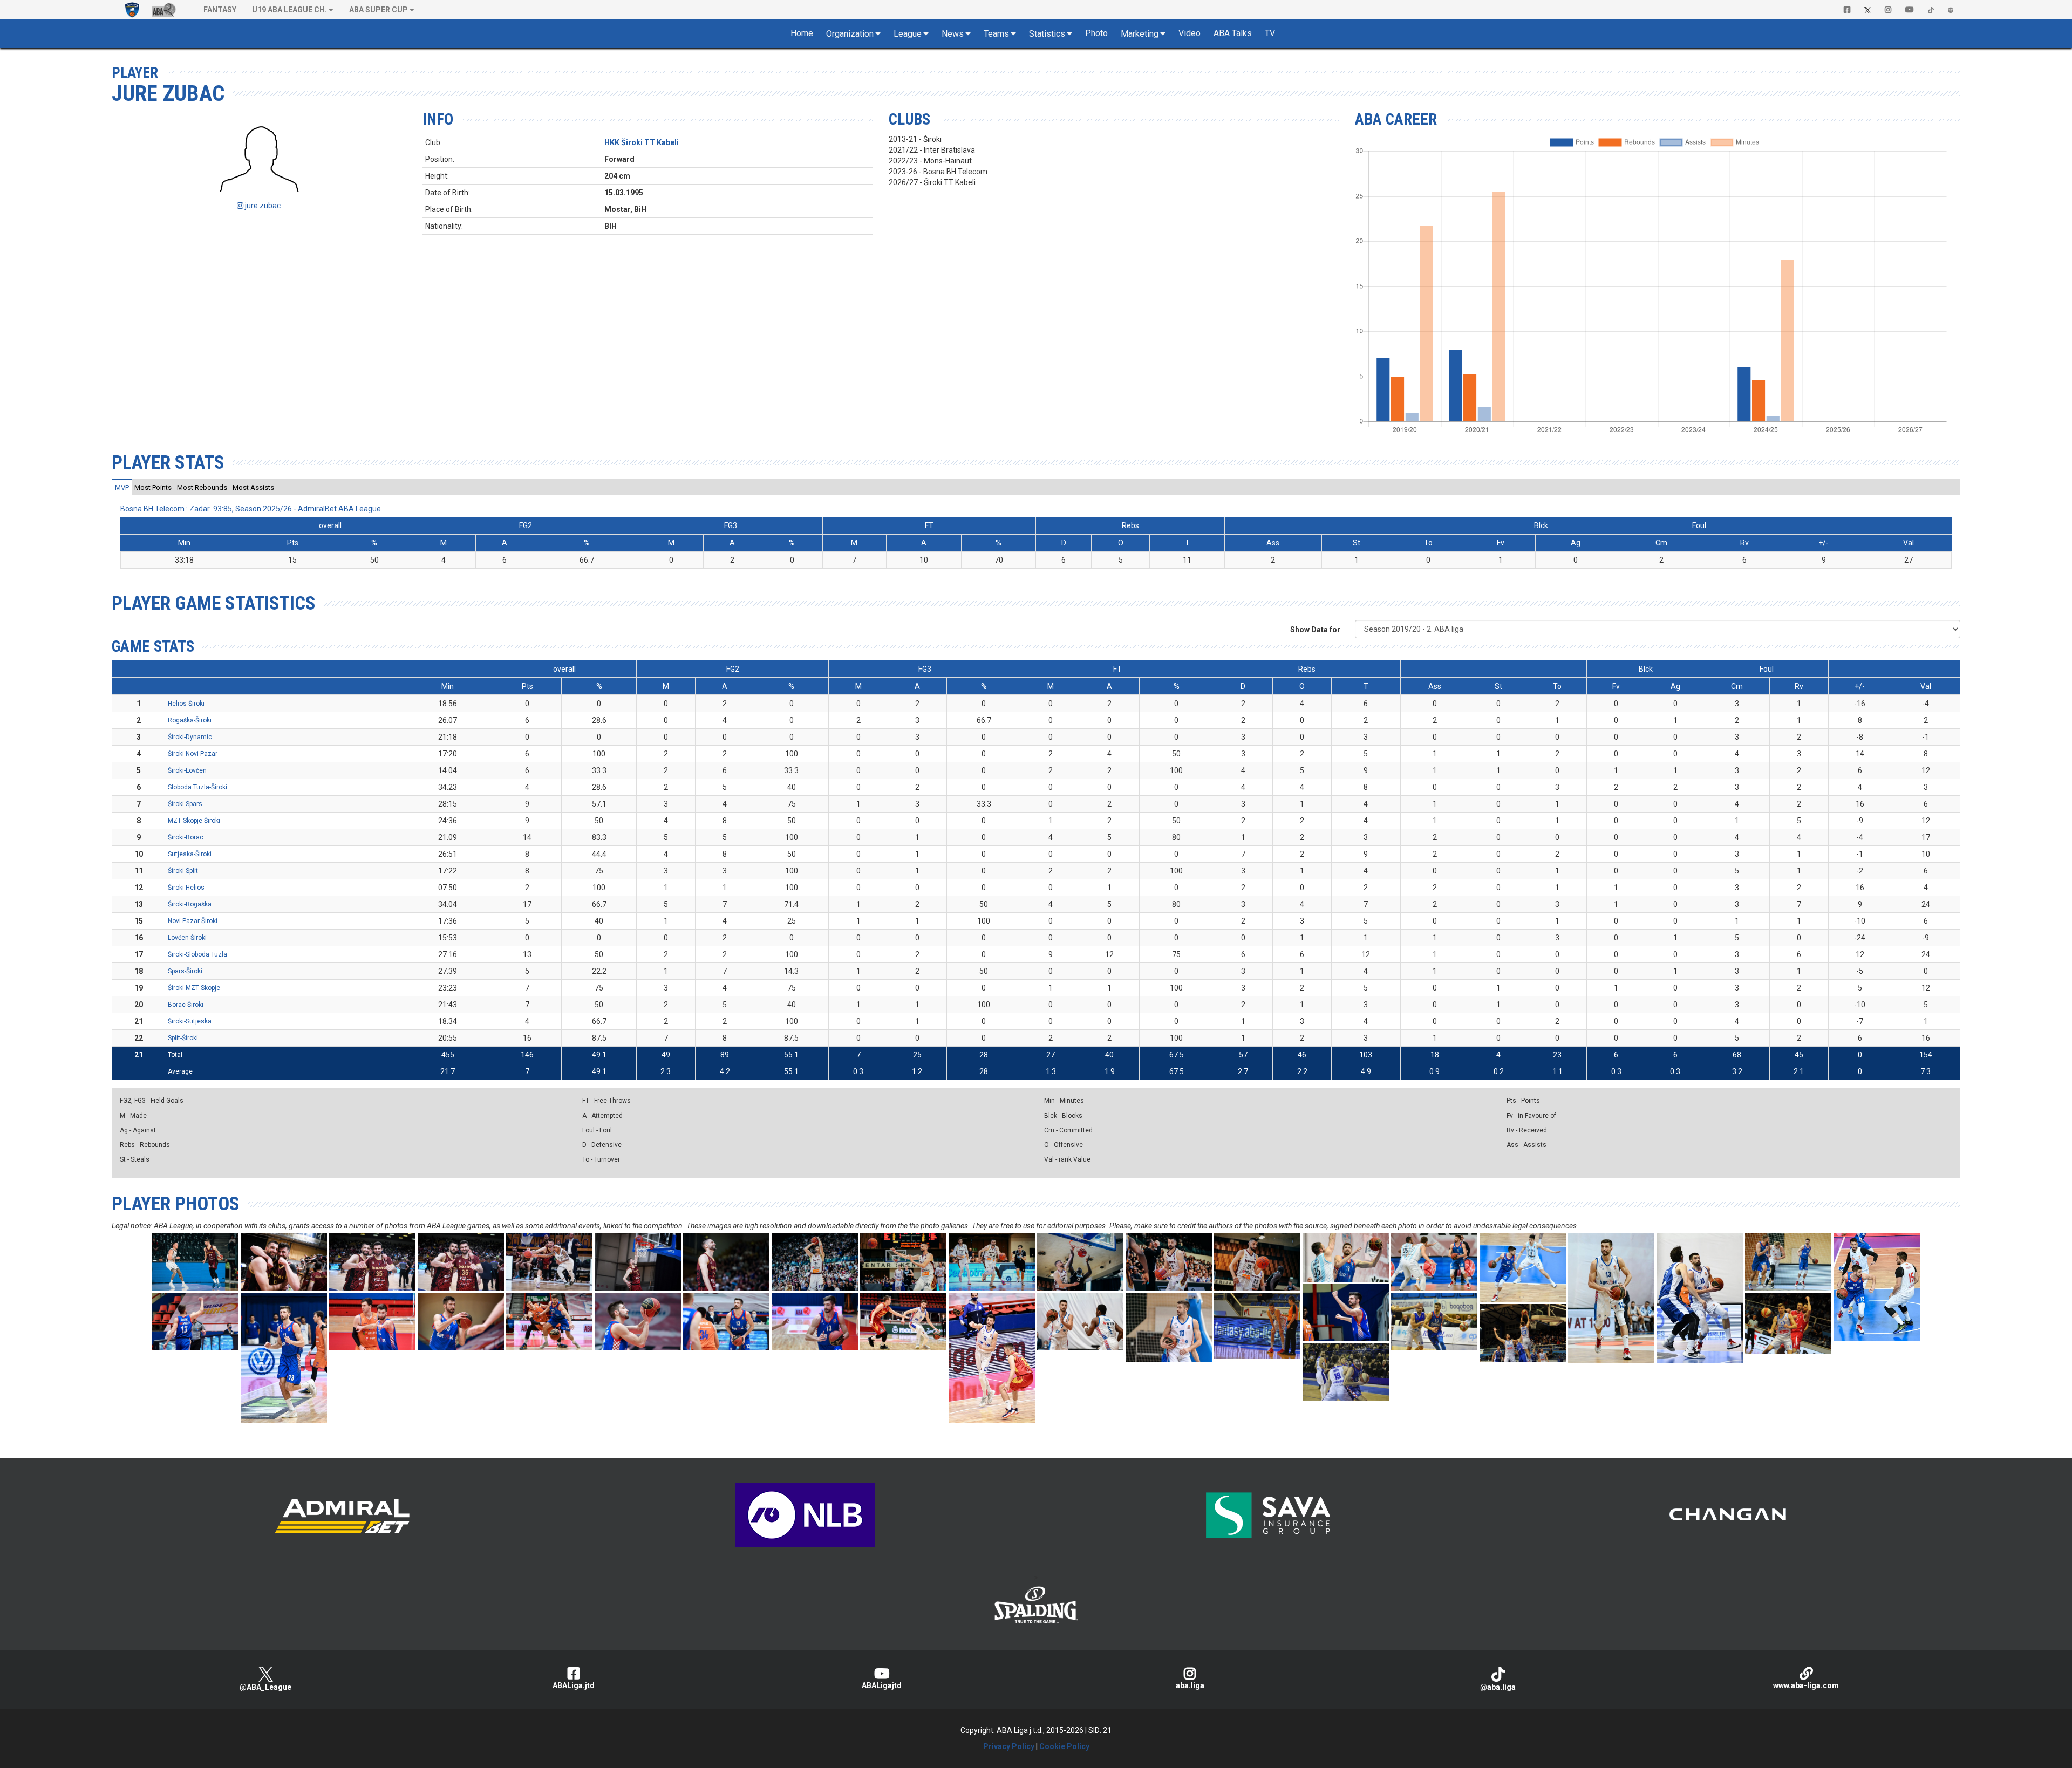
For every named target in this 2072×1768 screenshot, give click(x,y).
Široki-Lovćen (187, 770)
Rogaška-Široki (190, 720)
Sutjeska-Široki (190, 854)
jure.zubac (262, 206)
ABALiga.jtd (574, 1685)
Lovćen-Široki (187, 938)
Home (802, 33)
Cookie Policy (1064, 1746)
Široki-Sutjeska (190, 1021)
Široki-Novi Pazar (193, 754)
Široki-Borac (186, 837)
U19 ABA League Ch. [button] (289, 10)
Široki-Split (183, 871)
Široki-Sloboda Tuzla (197, 954)
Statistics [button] (1047, 34)
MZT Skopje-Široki (194, 821)
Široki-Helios (186, 888)
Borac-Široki (186, 1005)
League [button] (908, 34)
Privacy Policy (1009, 1746)
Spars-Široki (185, 971)
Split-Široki (183, 1038)
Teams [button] (996, 34)
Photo (1096, 33)
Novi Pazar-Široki (193, 921)
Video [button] (1190, 33)
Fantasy (220, 10)
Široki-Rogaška (190, 904)
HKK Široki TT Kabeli (642, 142)
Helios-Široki (186, 704)
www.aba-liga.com (1806, 1685)
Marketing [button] (1140, 34)
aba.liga (1190, 1685)
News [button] (953, 34)
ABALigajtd (882, 1685)
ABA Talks (1233, 33)
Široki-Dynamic (190, 737)
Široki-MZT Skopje (194, 988)
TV (1270, 33)
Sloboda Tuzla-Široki (197, 787)
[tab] (122, 487)
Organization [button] (850, 34)
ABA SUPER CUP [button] (379, 10)
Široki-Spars (185, 804)
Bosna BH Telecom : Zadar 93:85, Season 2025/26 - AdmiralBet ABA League (251, 509)
